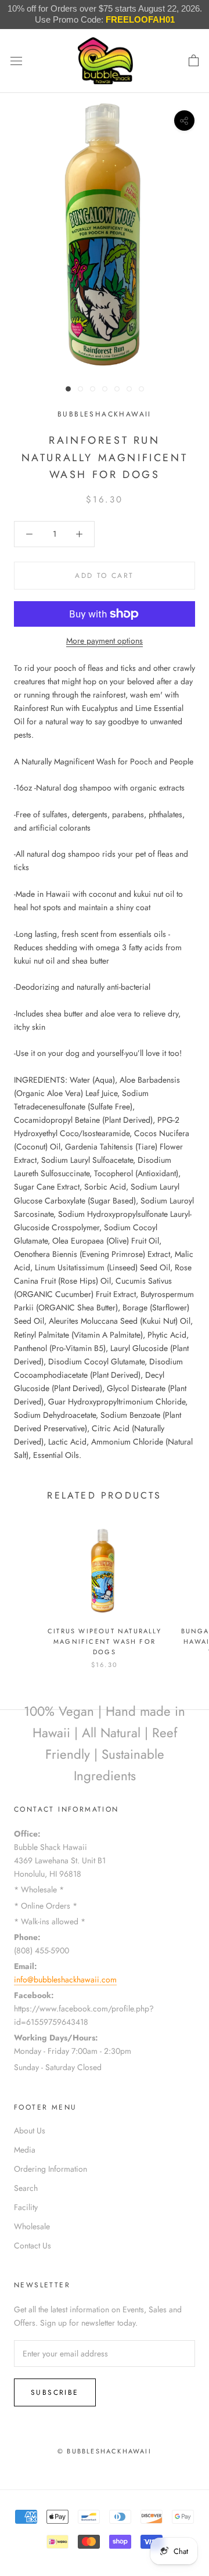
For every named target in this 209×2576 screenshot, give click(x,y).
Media (25, 2150)
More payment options (105, 641)
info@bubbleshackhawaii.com (65, 1979)
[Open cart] (194, 61)
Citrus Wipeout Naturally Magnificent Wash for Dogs (105, 1641)
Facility (26, 2207)
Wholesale (32, 2226)
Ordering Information (51, 2169)
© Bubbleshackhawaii (105, 2451)
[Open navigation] (16, 61)
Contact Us (33, 2246)
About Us (30, 2131)
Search (26, 2188)
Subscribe (55, 2392)
